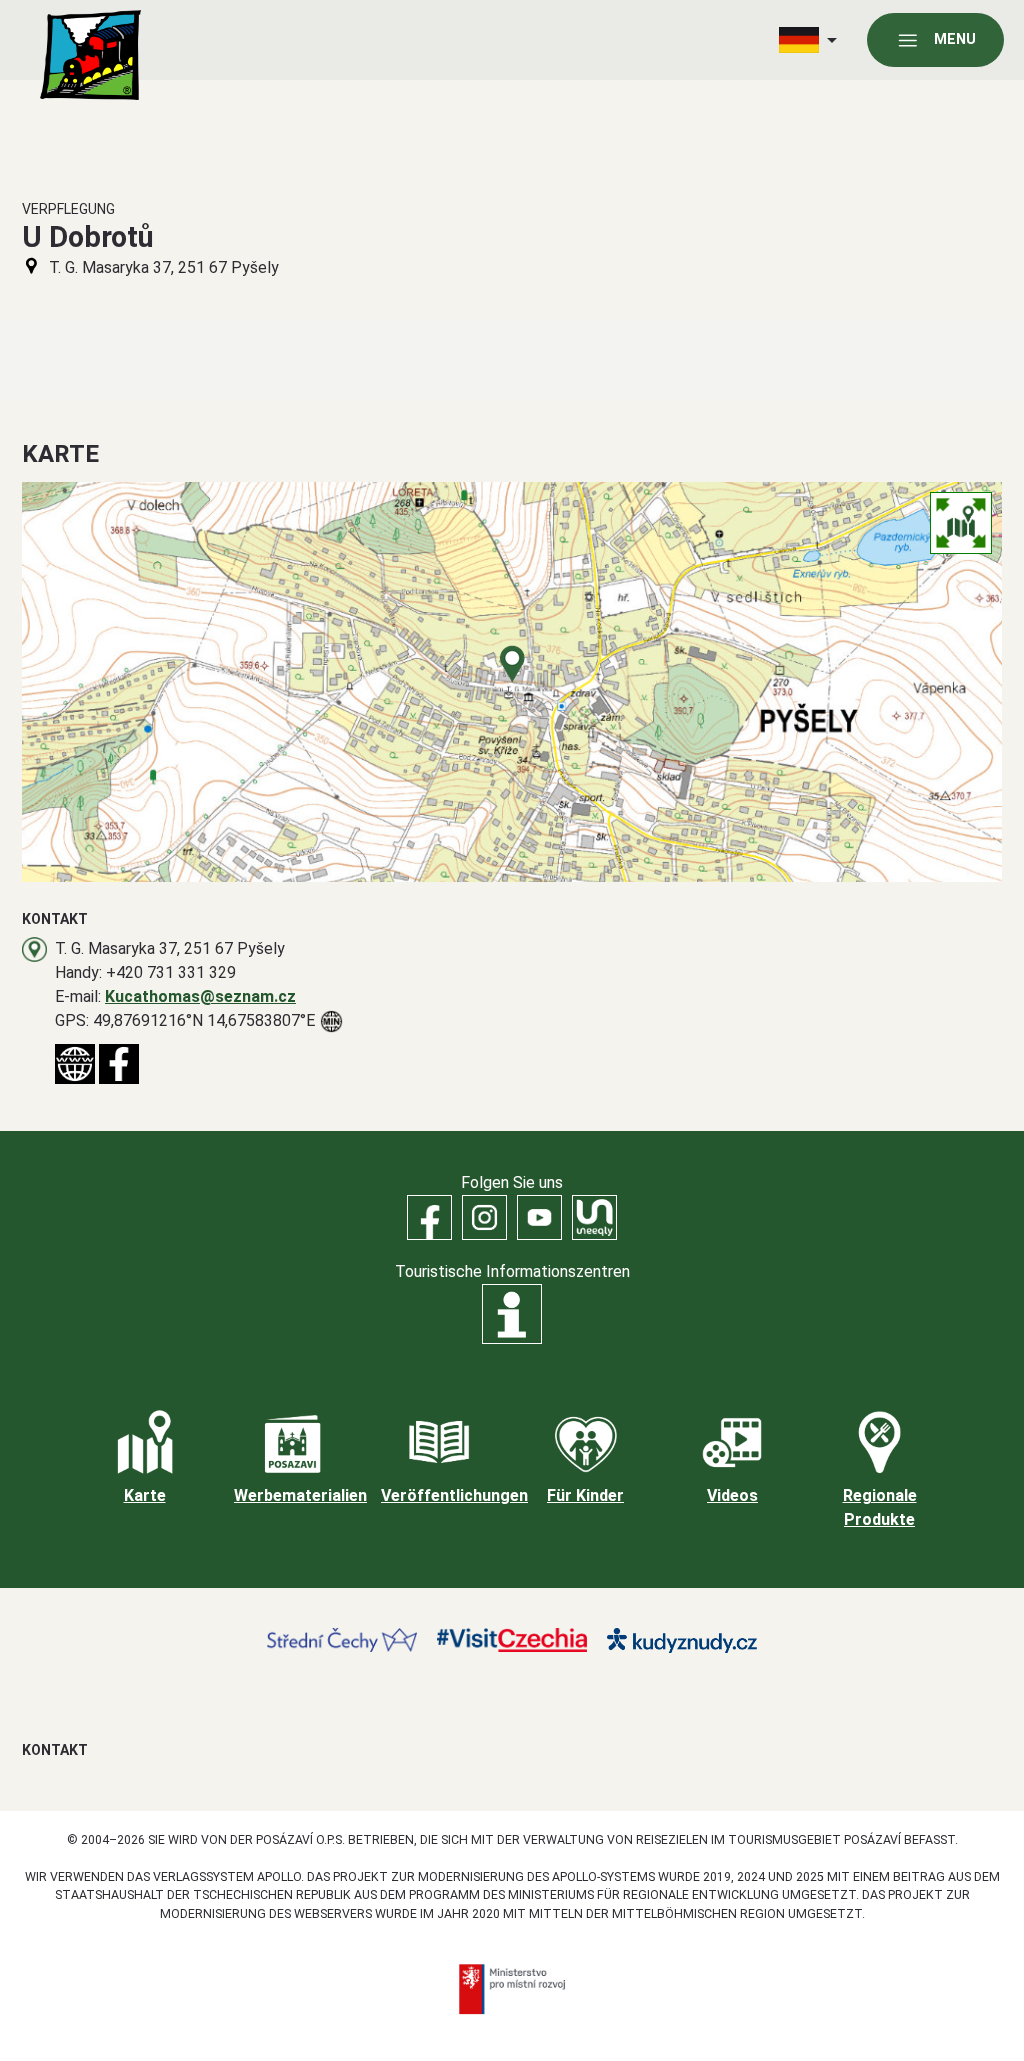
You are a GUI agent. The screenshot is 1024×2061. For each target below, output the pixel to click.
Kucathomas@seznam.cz (200, 996)
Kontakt (55, 1750)
